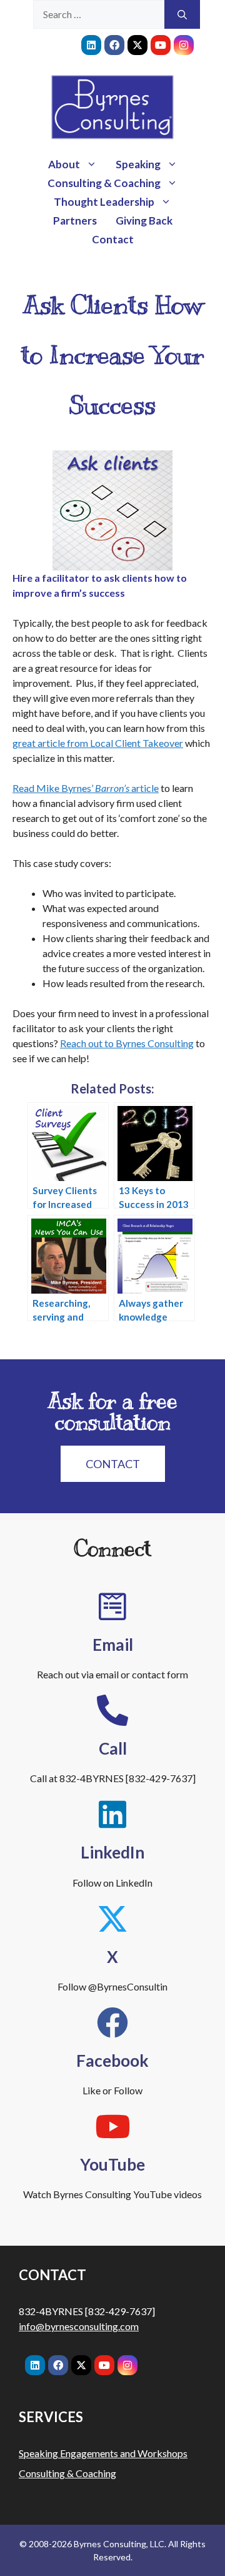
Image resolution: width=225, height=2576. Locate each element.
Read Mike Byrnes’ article (86, 788)
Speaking (138, 164)
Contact (113, 239)
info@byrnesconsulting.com (79, 2326)
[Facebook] (114, 45)
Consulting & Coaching (104, 183)
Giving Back (144, 221)
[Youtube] (161, 45)
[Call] (112, 1710)
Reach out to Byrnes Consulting (127, 1043)
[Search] (182, 14)
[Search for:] (99, 14)
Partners (75, 221)
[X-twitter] (137, 45)
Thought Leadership (104, 202)
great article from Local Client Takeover (98, 743)
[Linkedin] (91, 45)
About (64, 164)
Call (113, 1748)
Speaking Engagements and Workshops (103, 2453)
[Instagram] (184, 45)
